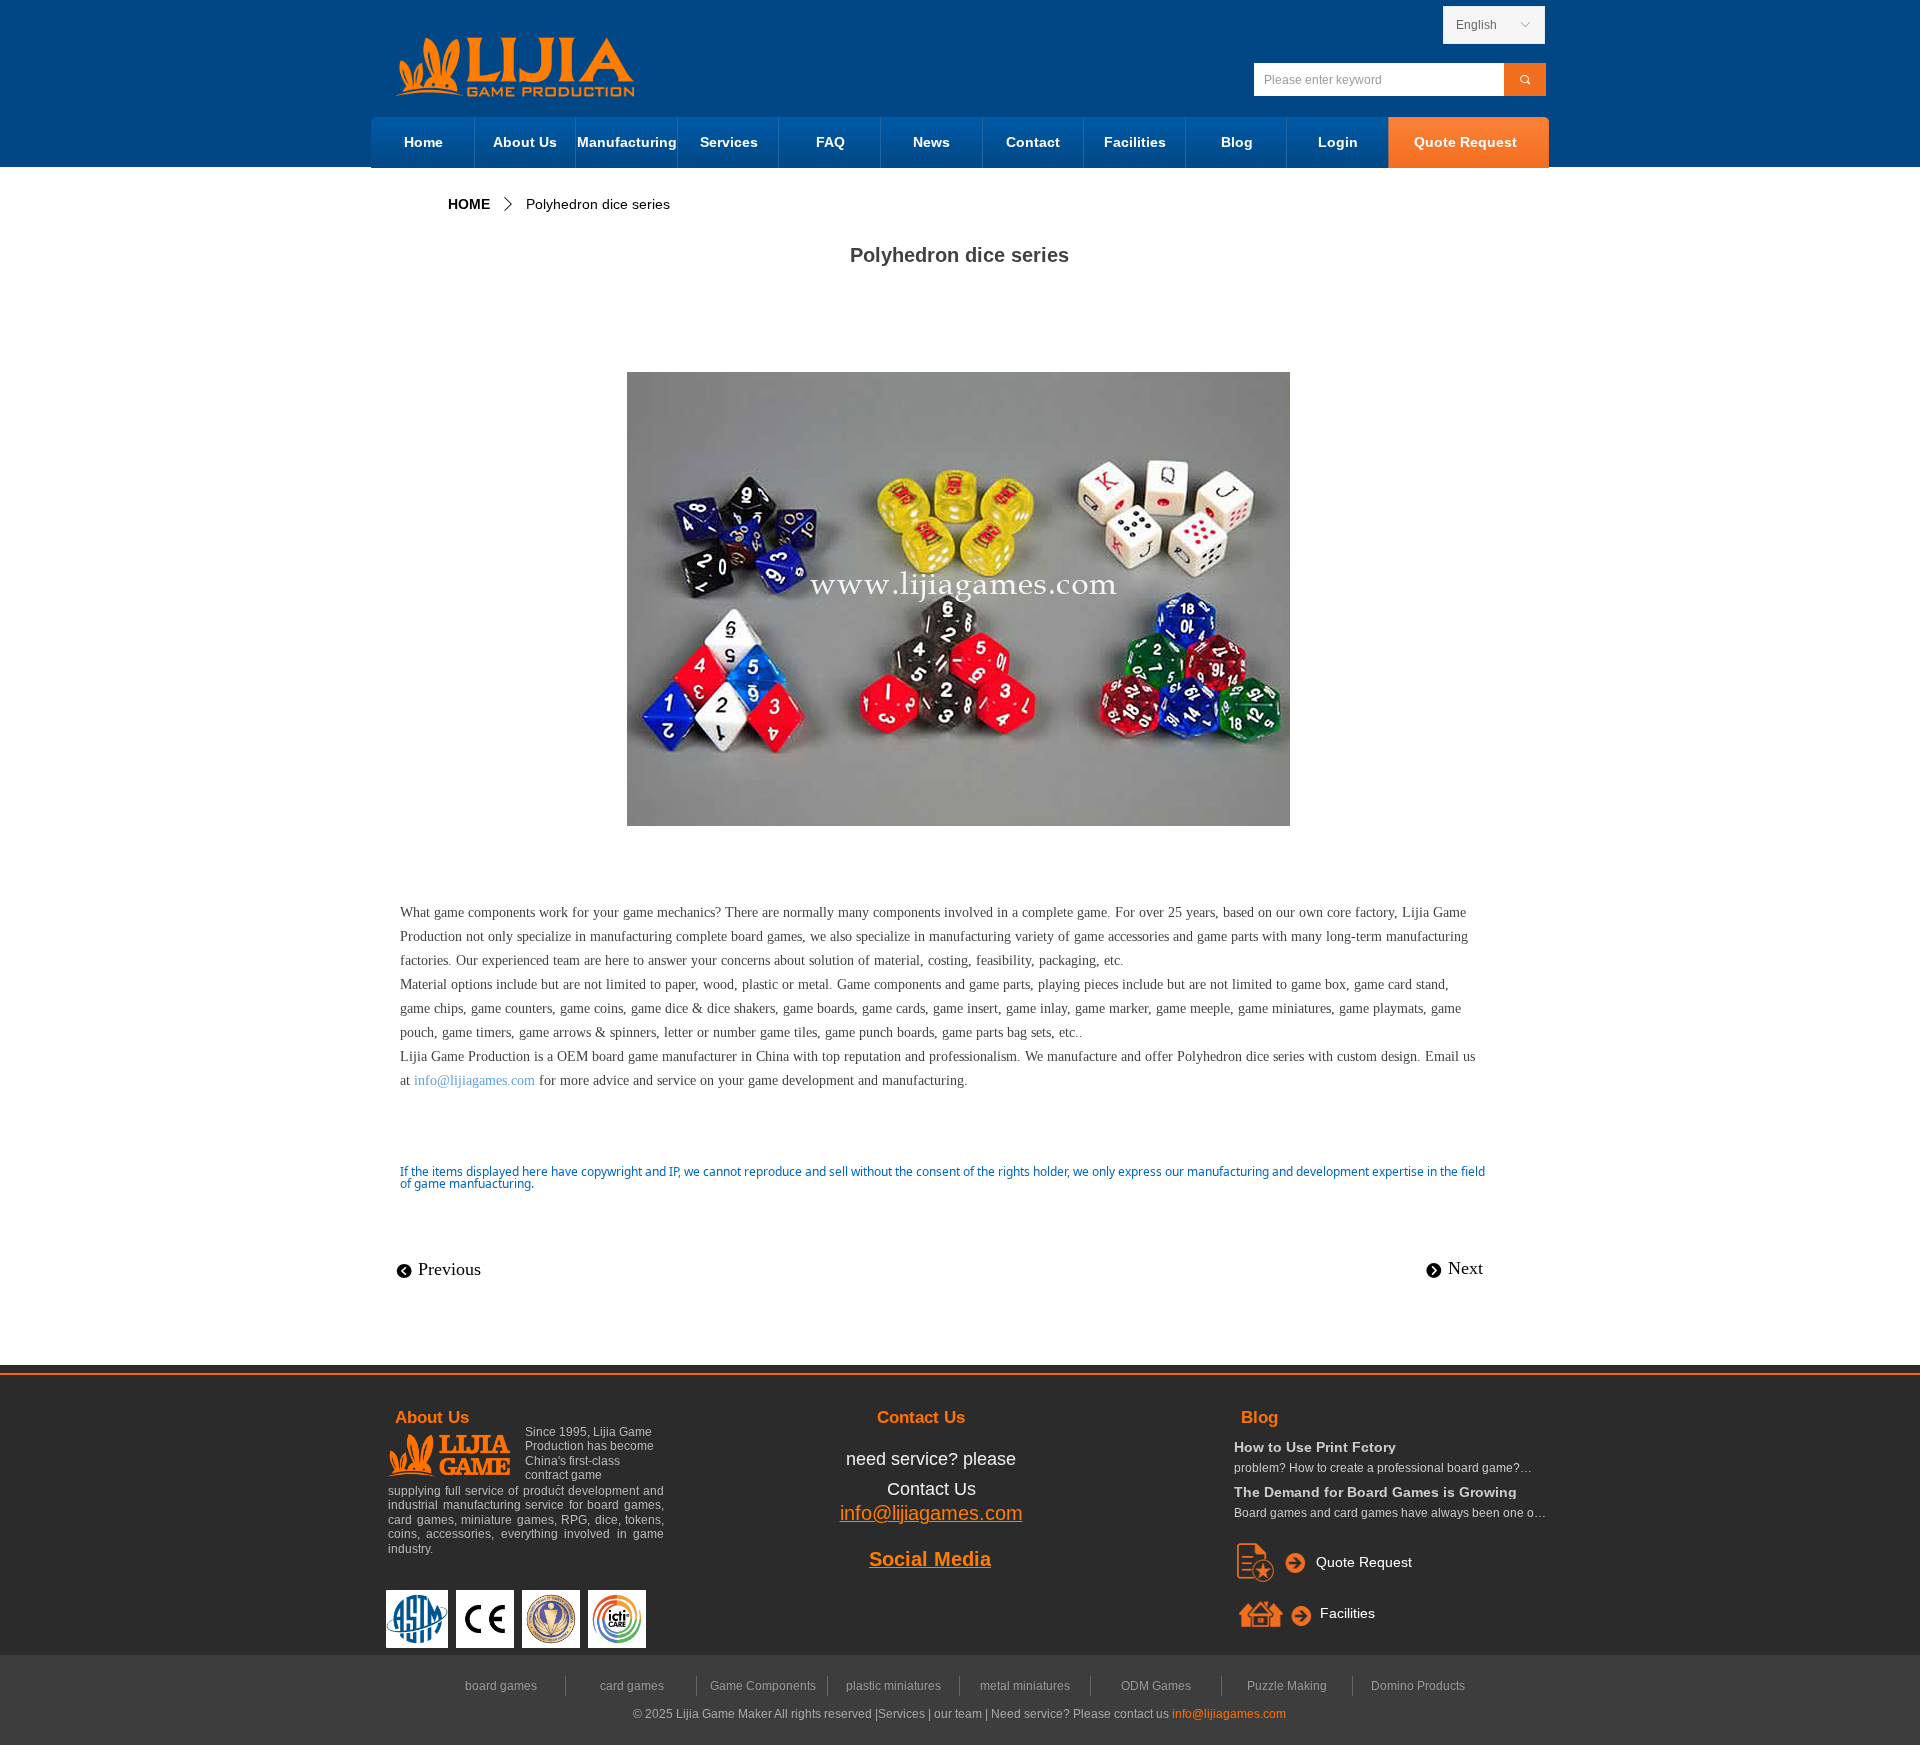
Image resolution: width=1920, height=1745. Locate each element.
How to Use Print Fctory (1315, 1447)
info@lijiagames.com (474, 1080)
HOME (469, 204)
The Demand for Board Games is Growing (1375, 1492)
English (1476, 25)
